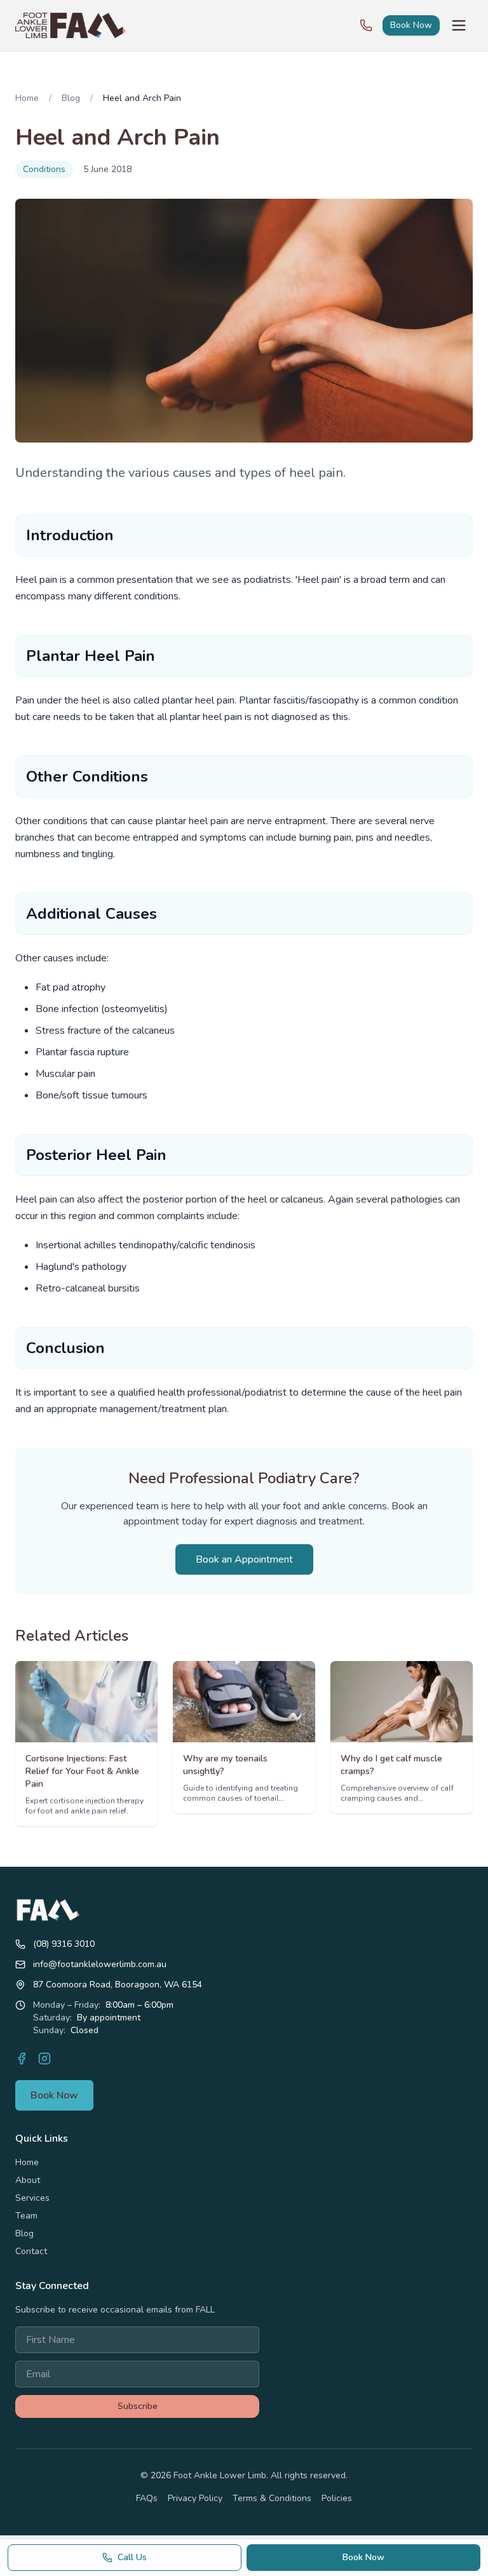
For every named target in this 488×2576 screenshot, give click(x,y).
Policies (337, 2498)
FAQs (147, 2498)
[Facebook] (22, 2059)
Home (27, 98)
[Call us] (366, 25)
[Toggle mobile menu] (459, 25)
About (28, 2180)
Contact (31, 2251)
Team (26, 2216)
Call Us (132, 2557)
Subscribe (138, 2406)
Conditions (44, 169)
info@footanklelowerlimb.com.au (100, 1964)
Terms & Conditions (272, 2498)
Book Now (411, 25)
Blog (71, 98)
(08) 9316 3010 (64, 1944)
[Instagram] (44, 2059)
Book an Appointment (244, 1559)
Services (32, 2198)
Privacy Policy (195, 2498)
